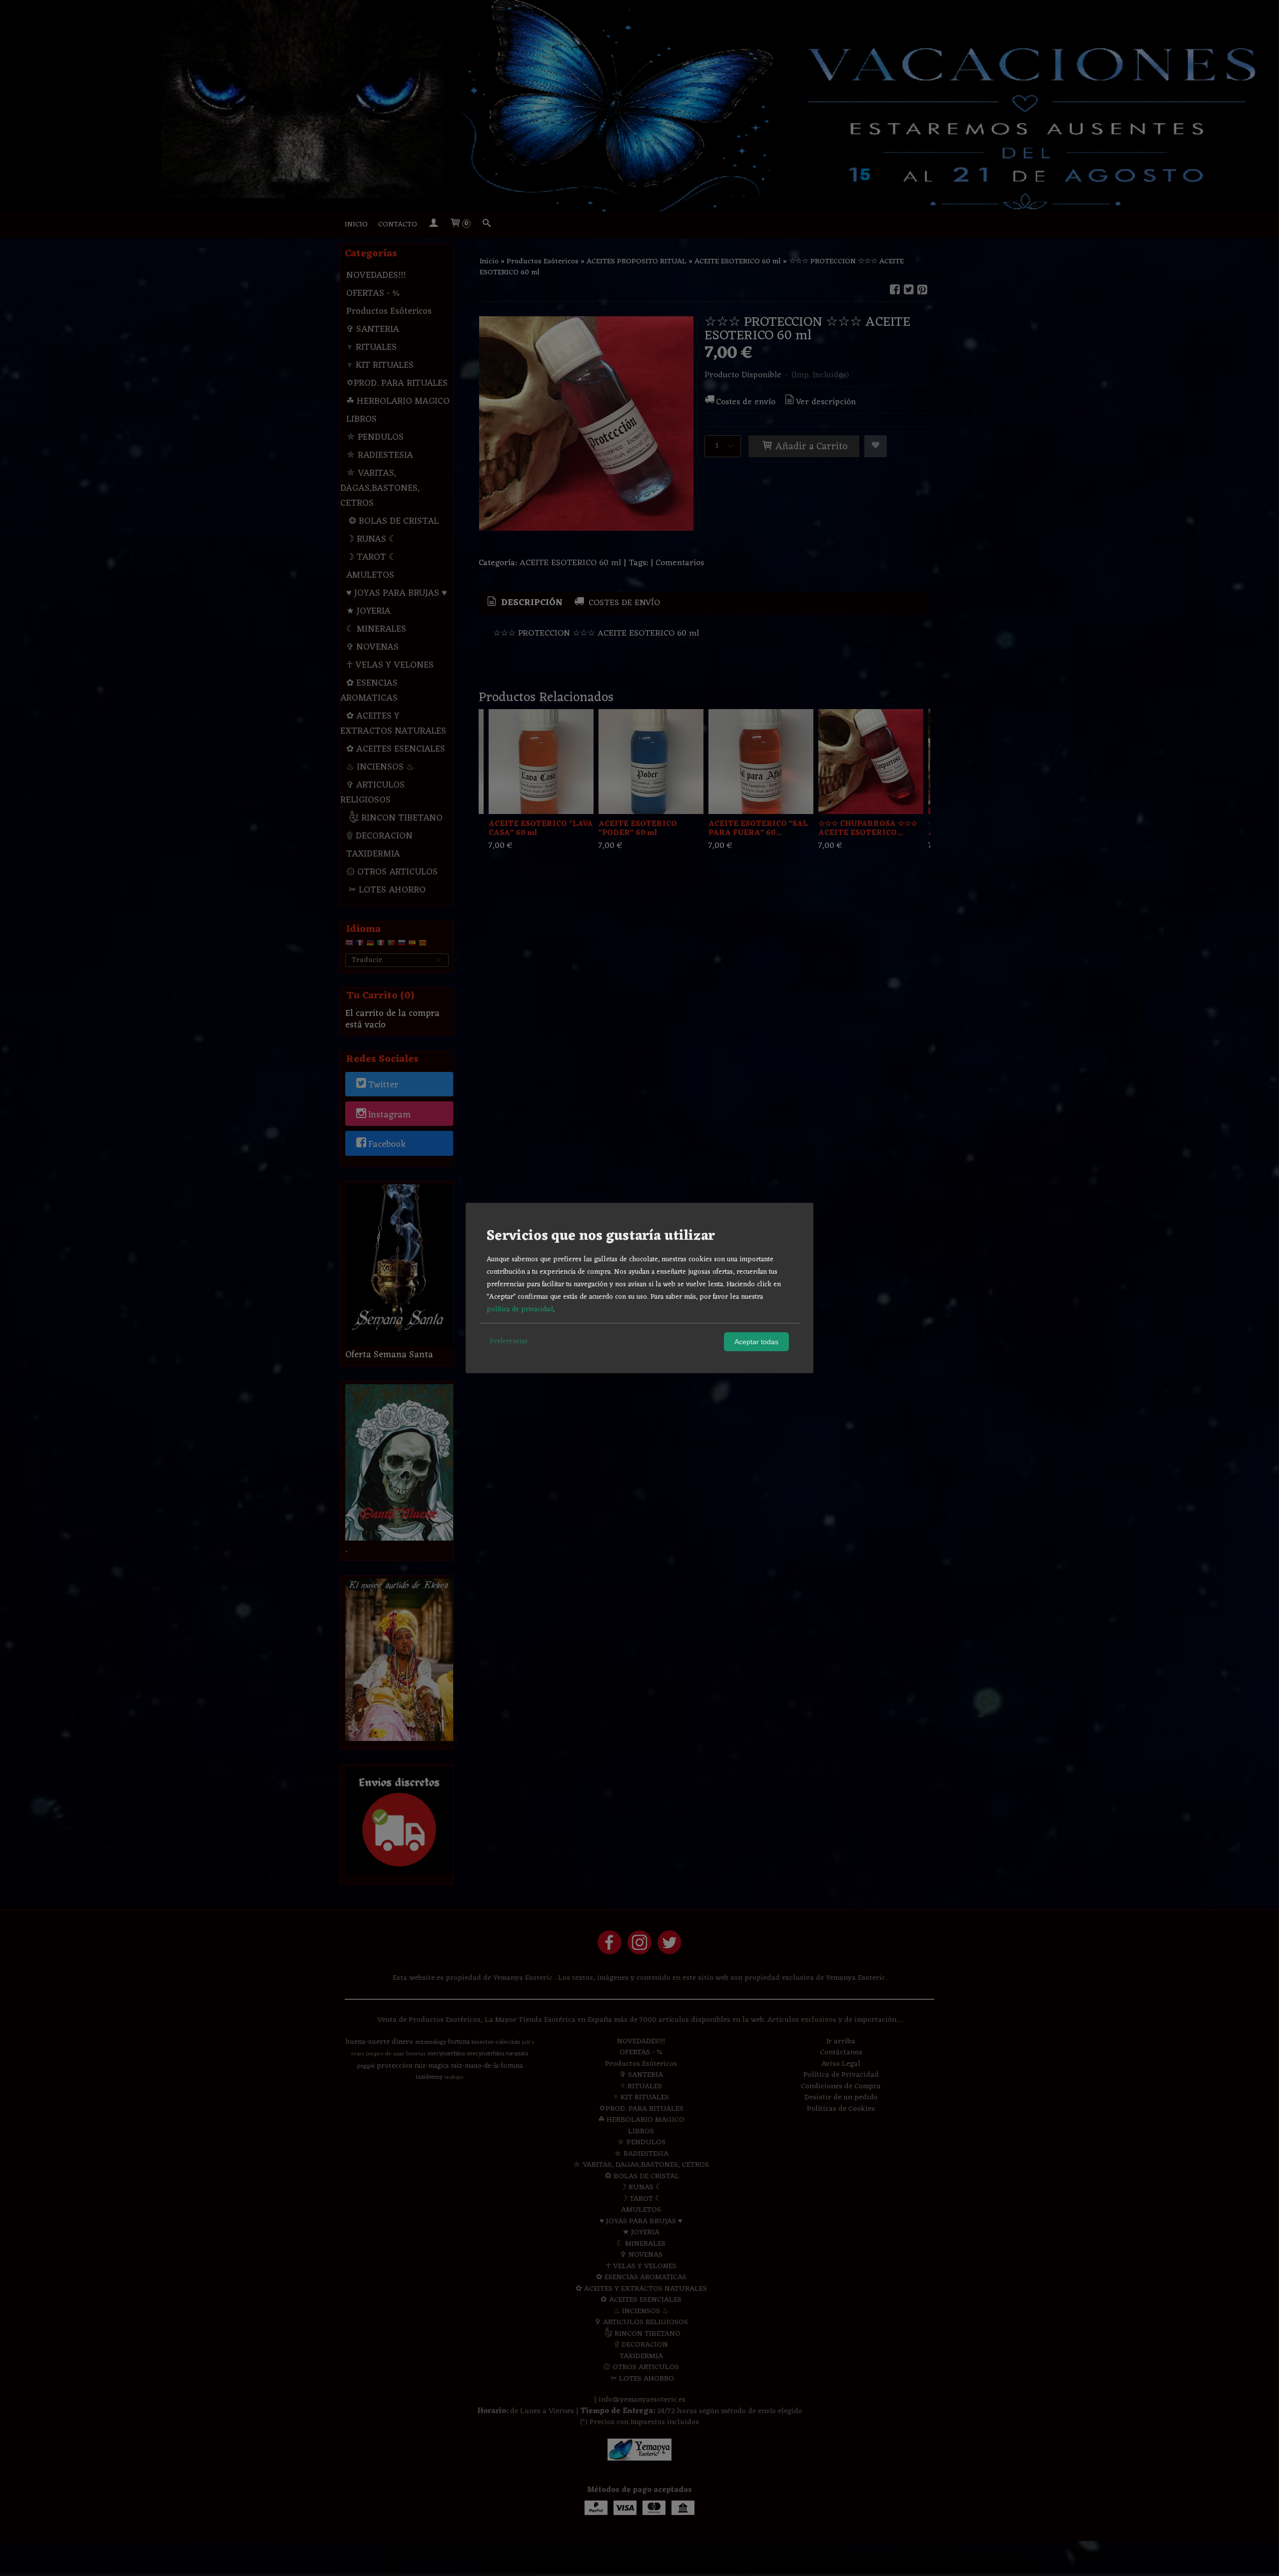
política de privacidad (520, 1309)
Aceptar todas (756, 1342)
